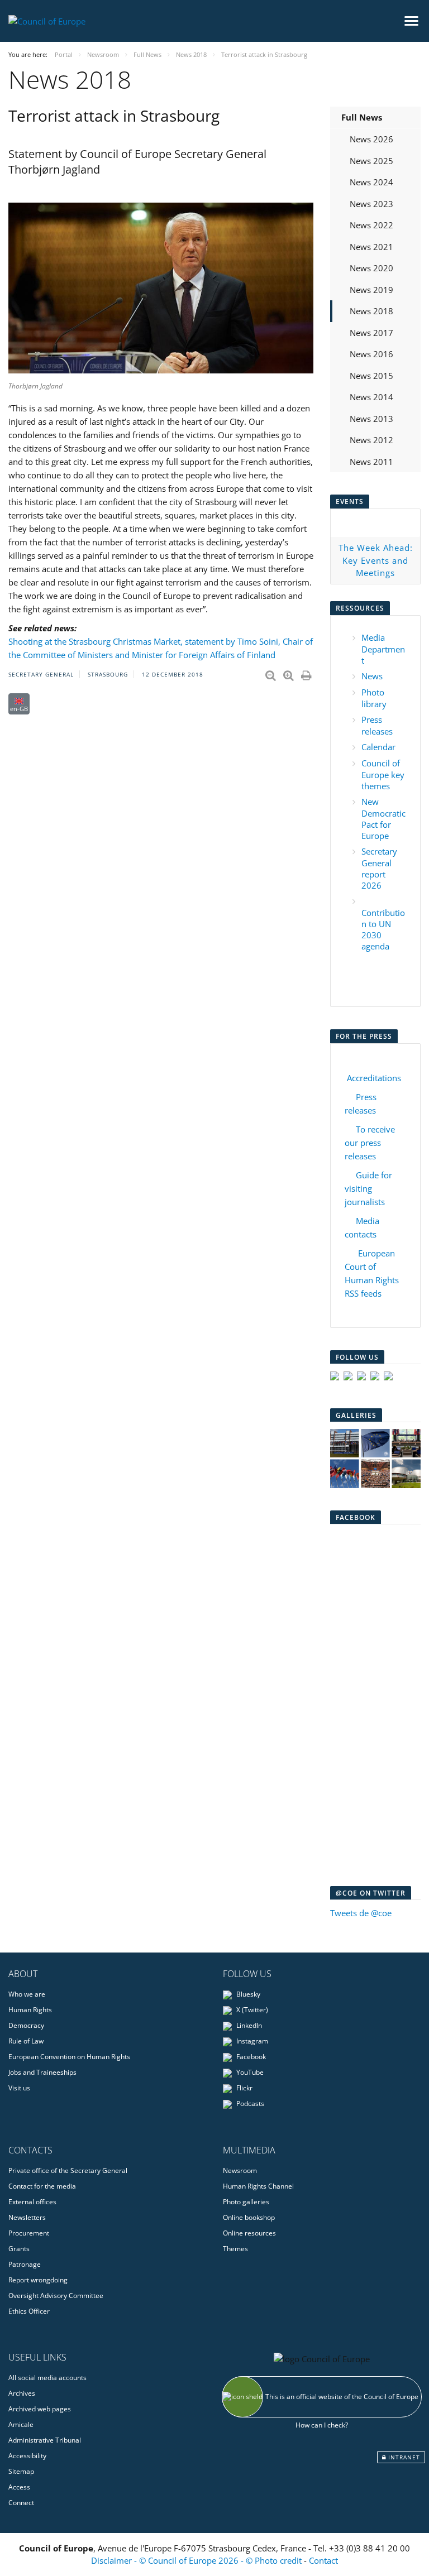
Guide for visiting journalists (368, 1188)
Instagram (251, 2041)
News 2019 (371, 290)
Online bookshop (249, 2217)
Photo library (374, 698)
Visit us (19, 2088)
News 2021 (371, 247)
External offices (32, 2202)
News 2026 (371, 139)
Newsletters (27, 2217)
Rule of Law (26, 2041)
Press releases (377, 725)
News (372, 676)
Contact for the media (42, 2186)
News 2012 (371, 440)
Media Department (383, 649)
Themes (235, 2249)
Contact (323, 2560)
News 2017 (371, 333)
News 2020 (371, 268)
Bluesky (247, 1994)
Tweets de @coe (361, 1913)
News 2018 (371, 311)
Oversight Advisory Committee (56, 2296)
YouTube (249, 2072)
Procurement (29, 2233)
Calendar (378, 747)
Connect (21, 2503)
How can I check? (322, 2425)
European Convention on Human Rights (69, 2057)
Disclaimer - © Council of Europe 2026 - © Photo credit (197, 2560)
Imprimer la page (307, 673)
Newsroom (240, 2170)
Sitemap (21, 2471)
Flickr (244, 2088)
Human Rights (30, 2010)
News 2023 (371, 204)
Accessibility (27, 2456)
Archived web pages (40, 2409)
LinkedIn (248, 2025)
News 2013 (371, 419)
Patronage (25, 2264)
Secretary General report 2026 (379, 868)
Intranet (403, 2457)
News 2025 (371, 161)
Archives (22, 2393)
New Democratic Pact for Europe (383, 819)
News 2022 (371, 225)
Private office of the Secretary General (68, 2170)
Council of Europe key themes (383, 774)
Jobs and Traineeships (42, 2072)
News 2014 (371, 397)
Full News (362, 117)
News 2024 (371, 182)
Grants (19, 2249)
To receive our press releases (370, 1143)
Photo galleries (246, 2202)
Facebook (250, 2057)
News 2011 (371, 462)
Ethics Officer (29, 2311)
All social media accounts (47, 2378)
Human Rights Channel (258, 2186)
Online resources (249, 2233)
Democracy (26, 2025)
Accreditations (374, 1078)
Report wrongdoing (38, 2280)
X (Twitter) (251, 2010)
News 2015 (371, 376)
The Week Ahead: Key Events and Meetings (376, 560)
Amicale (21, 2424)
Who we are (27, 1994)
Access (19, 2487)
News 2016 (371, 354)
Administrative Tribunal (45, 2440)
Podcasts (249, 2104)
